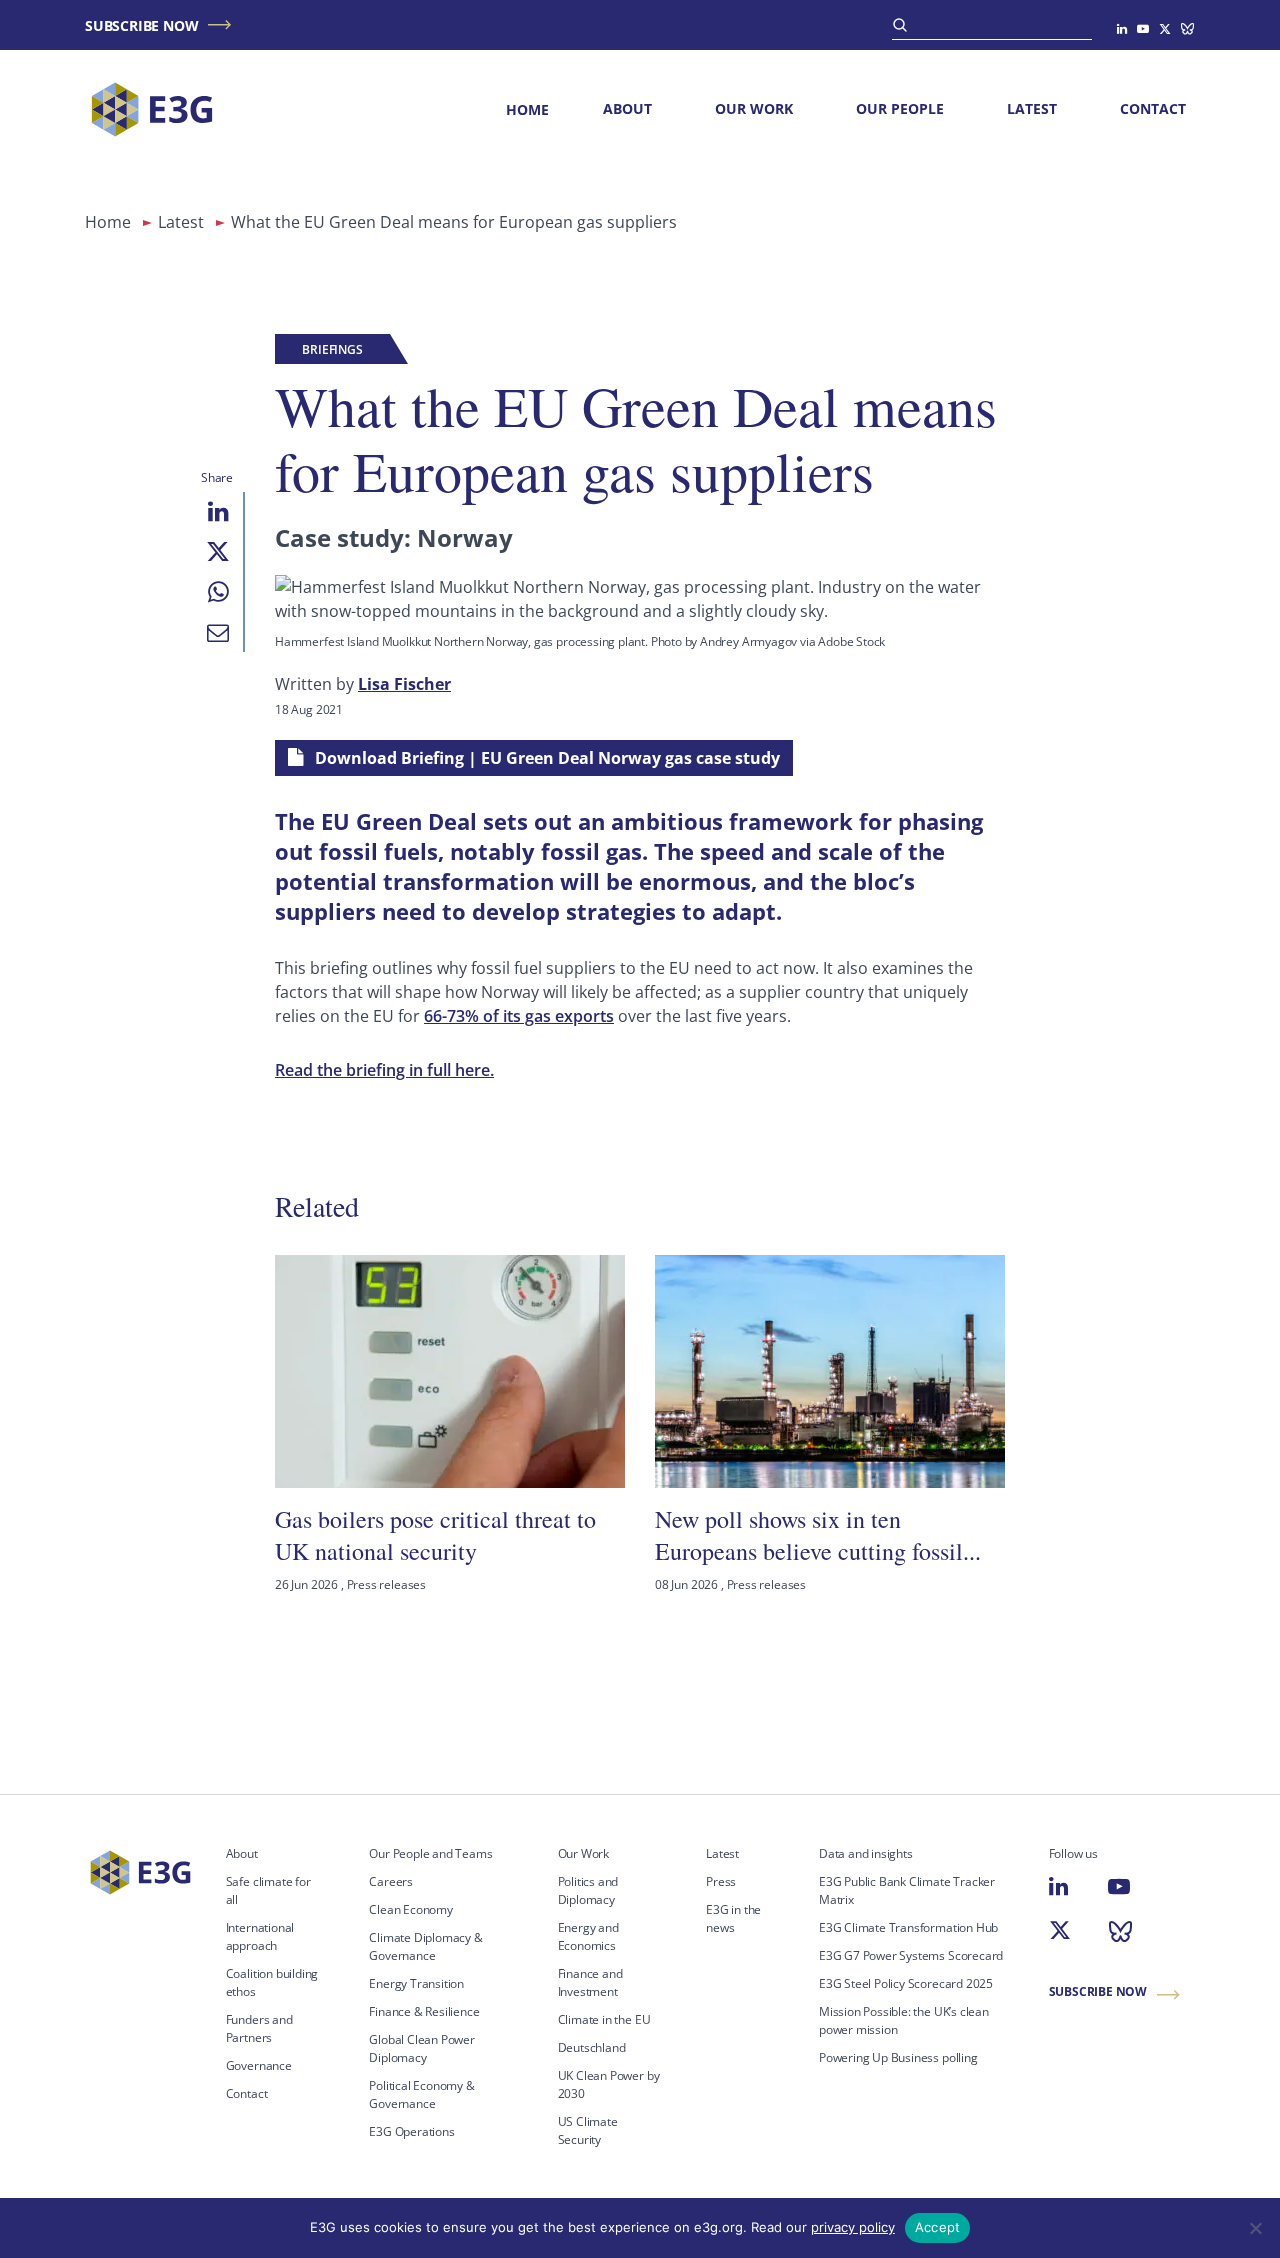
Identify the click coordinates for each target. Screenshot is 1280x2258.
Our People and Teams (430, 1853)
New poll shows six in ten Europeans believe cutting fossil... (818, 1535)
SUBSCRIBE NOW (141, 25)
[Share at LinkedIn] (218, 512)
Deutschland (592, 2047)
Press (721, 1881)
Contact (1153, 108)
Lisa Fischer (404, 684)
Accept (938, 2227)
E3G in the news (733, 1918)
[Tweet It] (218, 552)
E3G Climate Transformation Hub (908, 1927)
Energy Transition (416, 1983)
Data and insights (866, 1853)
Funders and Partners (259, 2028)
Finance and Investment (590, 1982)
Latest (1032, 108)
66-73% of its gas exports (519, 1016)
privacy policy (853, 2227)
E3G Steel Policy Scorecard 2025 (906, 1983)
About (627, 108)
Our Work (754, 108)
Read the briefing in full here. (384, 1070)
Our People (900, 108)
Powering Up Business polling (898, 2057)
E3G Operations (411, 2131)
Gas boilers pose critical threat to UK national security (435, 1535)
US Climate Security (588, 2130)
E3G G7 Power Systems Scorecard (911, 1955)
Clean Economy (411, 1909)
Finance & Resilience (424, 2011)
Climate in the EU (604, 2019)
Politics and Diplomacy (588, 1890)
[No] (1255, 2228)
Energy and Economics (588, 1936)
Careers (391, 1881)
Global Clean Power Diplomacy (422, 2048)
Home (527, 109)
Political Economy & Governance (421, 2094)
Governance (259, 2065)
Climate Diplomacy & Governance (425, 1946)
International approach (260, 1936)
